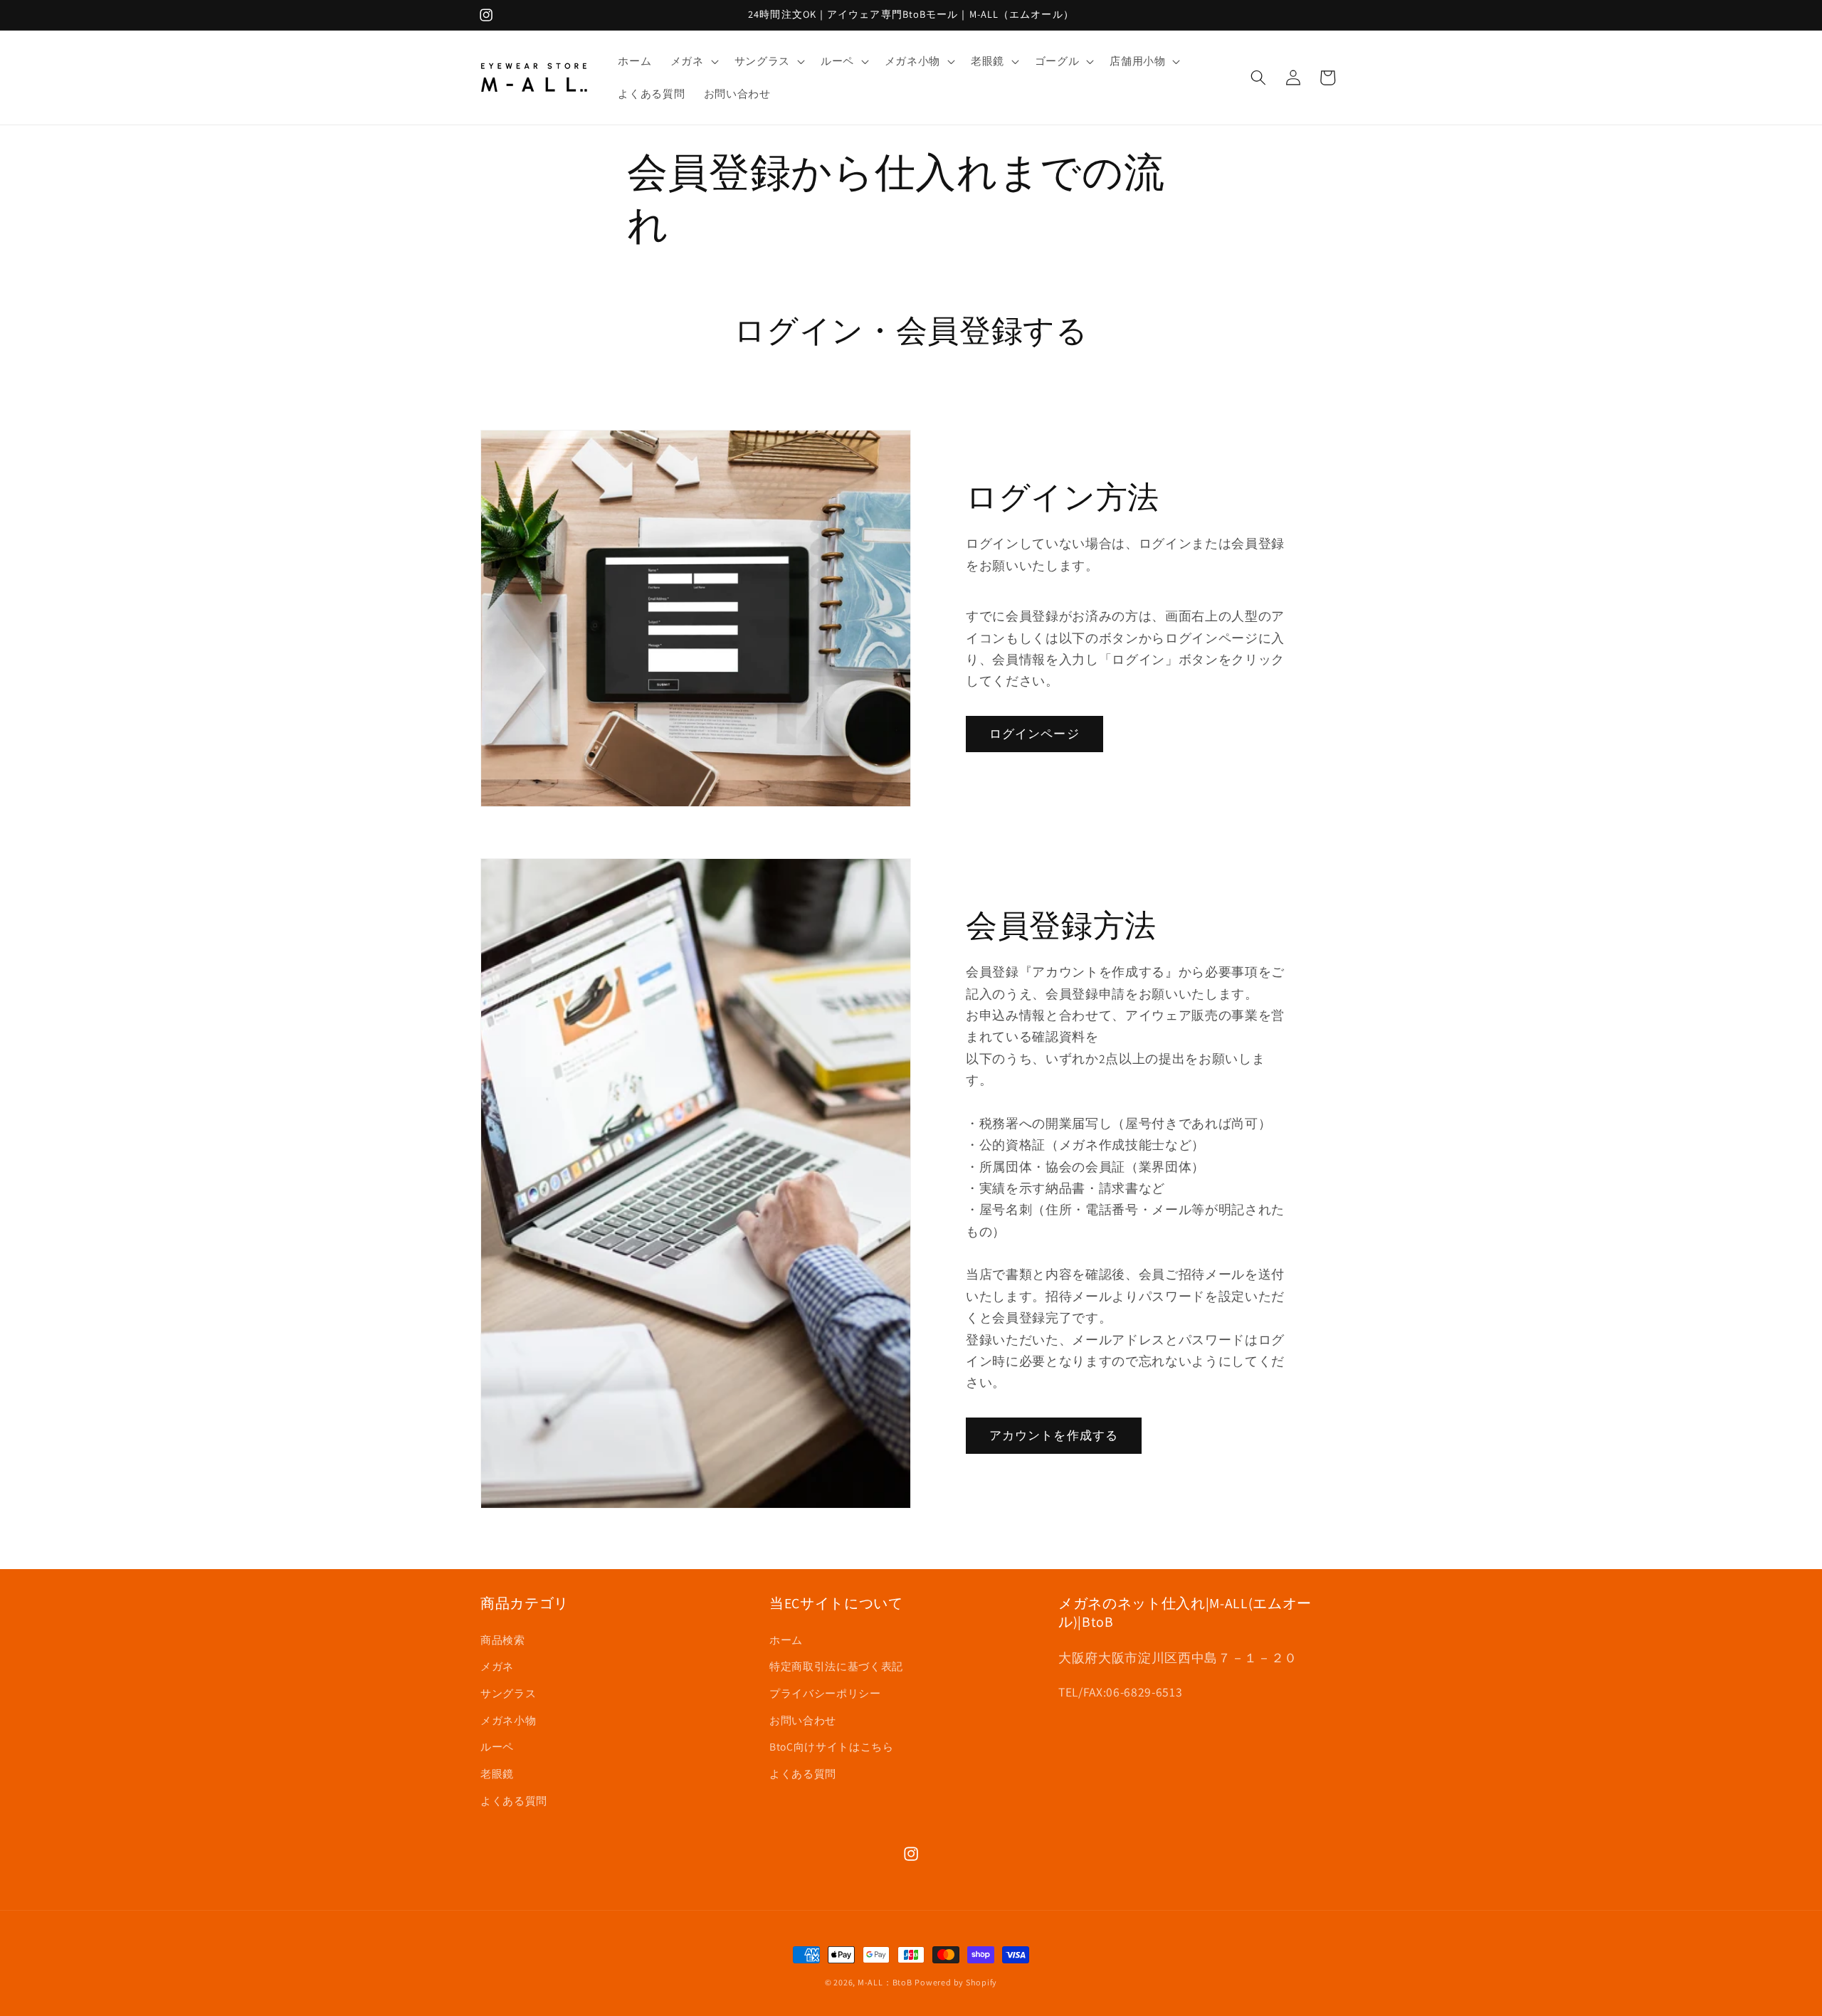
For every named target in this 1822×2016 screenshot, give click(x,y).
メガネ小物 (508, 1719)
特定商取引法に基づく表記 (836, 1666)
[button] (693, 61)
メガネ (497, 1666)
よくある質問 (514, 1800)
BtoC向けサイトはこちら (832, 1746)
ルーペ (497, 1746)
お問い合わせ (803, 1719)
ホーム (786, 1639)
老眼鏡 (497, 1773)
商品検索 (503, 1639)
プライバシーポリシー (825, 1692)
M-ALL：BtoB (885, 1982)
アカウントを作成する (1054, 1435)
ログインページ (1034, 733)
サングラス (508, 1692)
